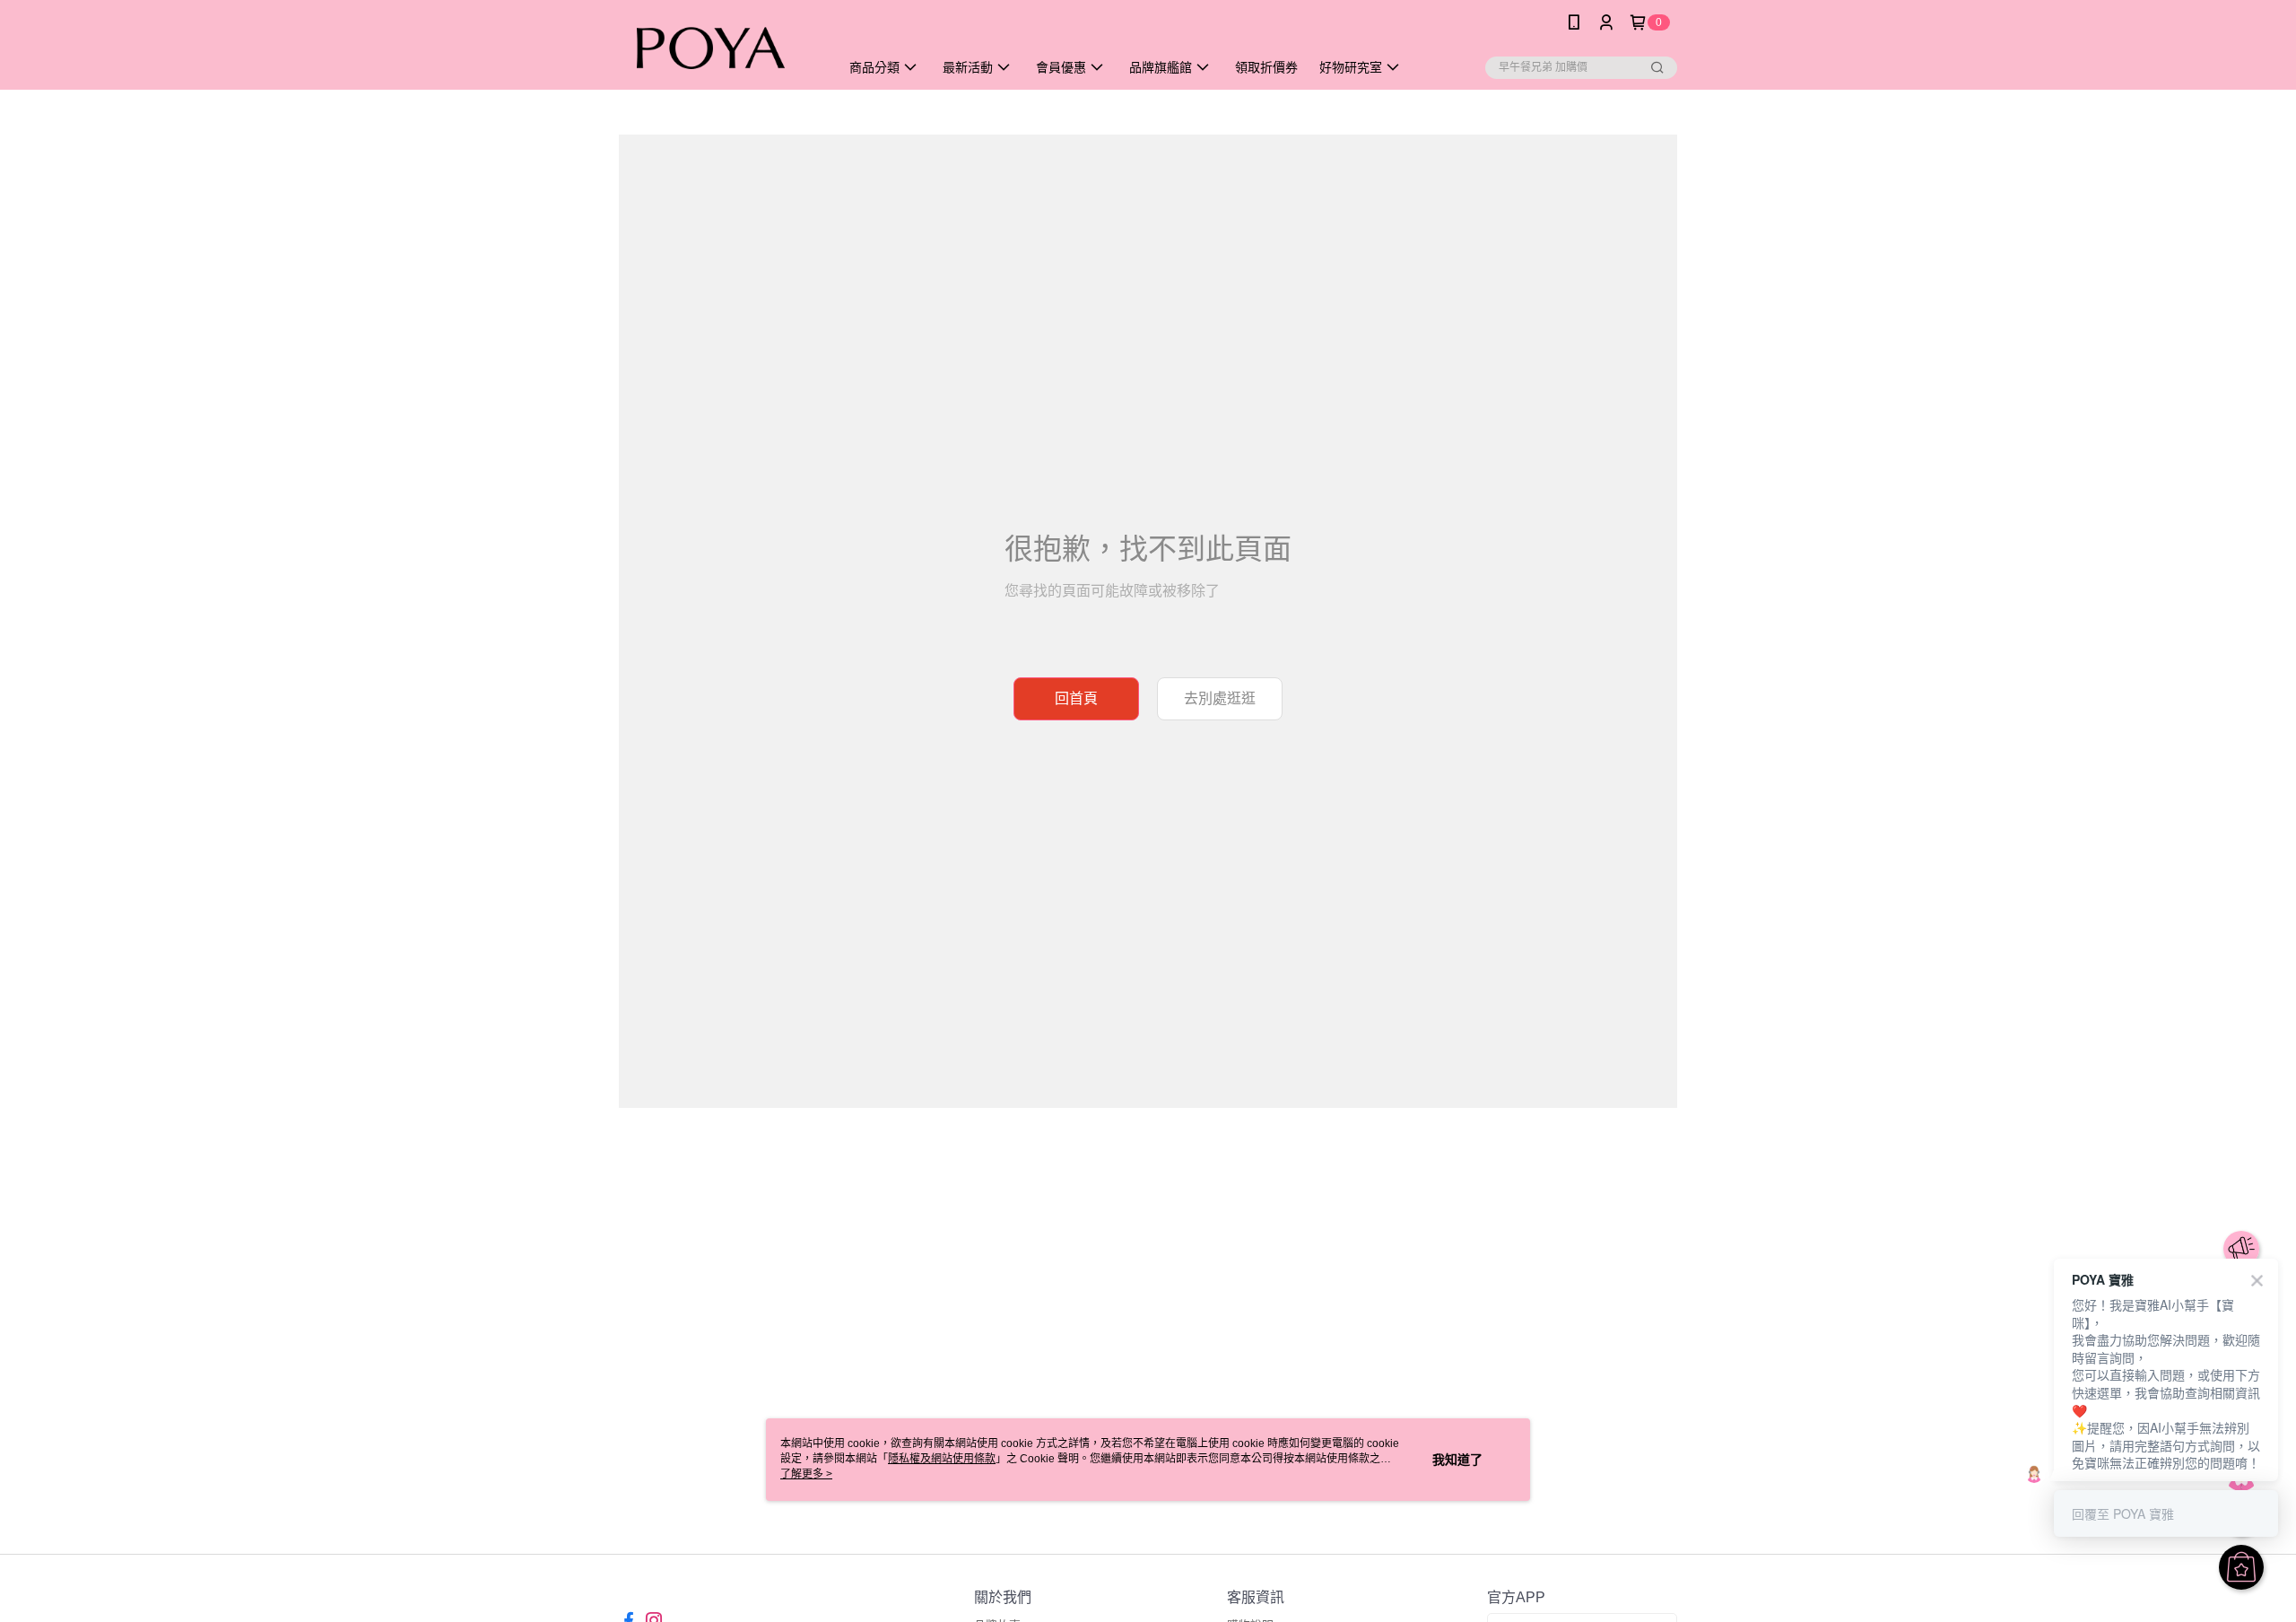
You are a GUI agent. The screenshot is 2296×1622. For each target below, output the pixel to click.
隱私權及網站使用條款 (942, 1459)
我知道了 (1457, 1460)
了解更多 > (806, 1474)
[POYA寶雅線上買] (718, 47)
